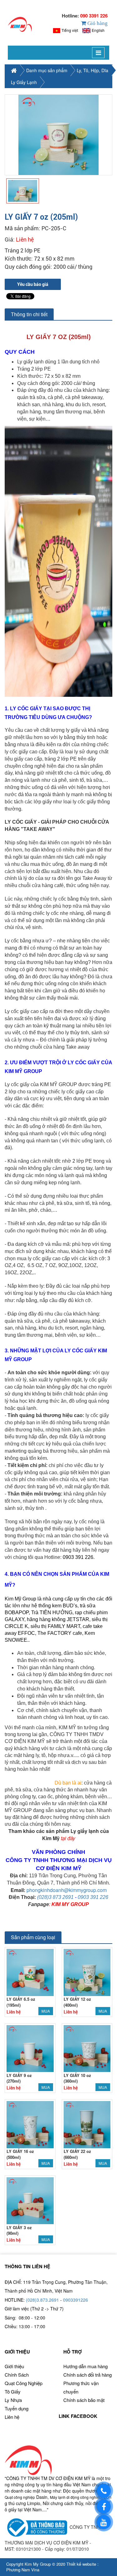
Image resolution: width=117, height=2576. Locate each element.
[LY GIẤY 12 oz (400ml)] (87, 1972)
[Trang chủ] (20, 24)
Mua (46, 2011)
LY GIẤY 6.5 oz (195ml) (21, 2002)
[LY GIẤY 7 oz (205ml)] (58, 135)
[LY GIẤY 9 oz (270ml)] (30, 2048)
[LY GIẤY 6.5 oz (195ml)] (30, 1972)
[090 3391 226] (104, 2491)
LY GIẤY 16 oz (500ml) (20, 2154)
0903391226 (76, 2300)
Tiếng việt (70, 30)
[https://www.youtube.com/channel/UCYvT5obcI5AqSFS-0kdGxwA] (104, 2522)
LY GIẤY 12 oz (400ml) (77, 2002)
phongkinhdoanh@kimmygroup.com (67, 1890)
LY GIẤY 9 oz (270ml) (19, 2078)
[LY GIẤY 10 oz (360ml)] (87, 2048)
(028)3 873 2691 (55, 1897)
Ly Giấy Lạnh (24, 82)
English (98, 30)
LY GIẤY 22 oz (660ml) (77, 2154)
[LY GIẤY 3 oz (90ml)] (30, 2200)
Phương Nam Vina (23, 2570)
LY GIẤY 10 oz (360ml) (77, 2078)
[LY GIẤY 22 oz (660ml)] (87, 2124)
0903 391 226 (93, 1897)
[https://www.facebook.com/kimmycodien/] (104, 2506)
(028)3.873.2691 (42, 2300)
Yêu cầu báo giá (33, 284)
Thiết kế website (81, 2564)
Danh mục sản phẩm (47, 70)
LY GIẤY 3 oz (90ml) (19, 2230)
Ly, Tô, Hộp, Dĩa (93, 70)
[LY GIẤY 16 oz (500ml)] (30, 2124)
